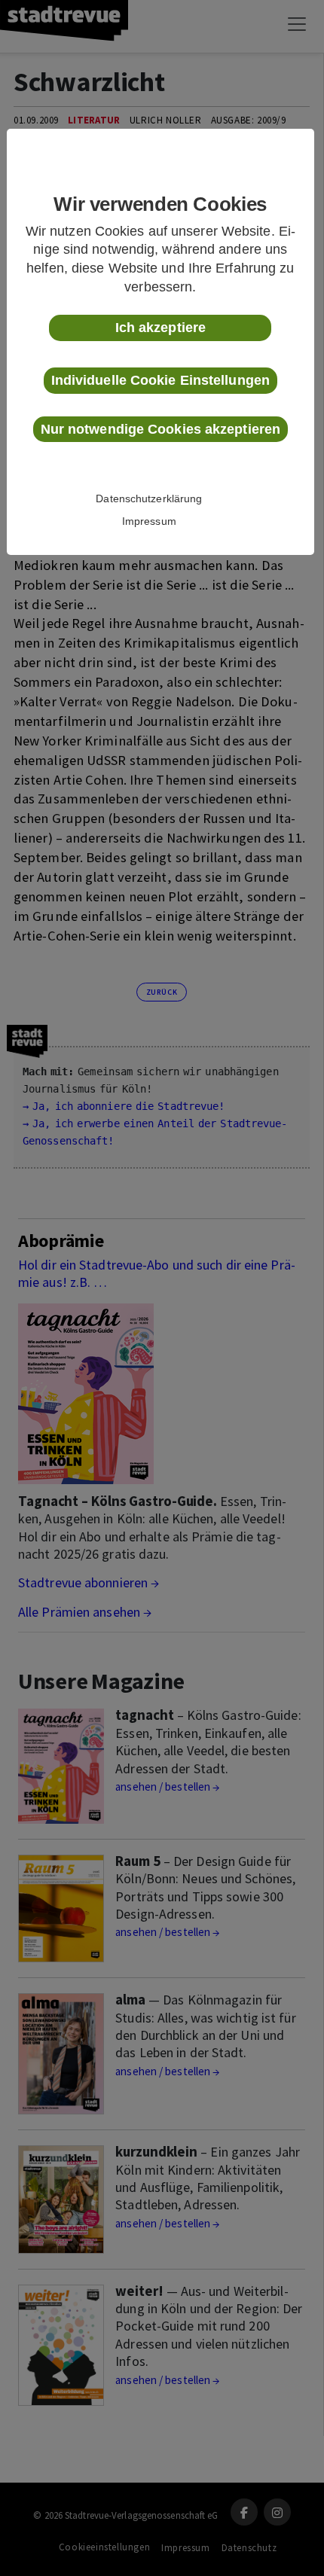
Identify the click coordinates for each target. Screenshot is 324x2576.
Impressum (149, 521)
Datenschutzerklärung (149, 498)
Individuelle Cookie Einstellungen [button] (160, 380)
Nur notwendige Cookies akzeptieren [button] (160, 429)
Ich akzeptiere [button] (160, 328)
